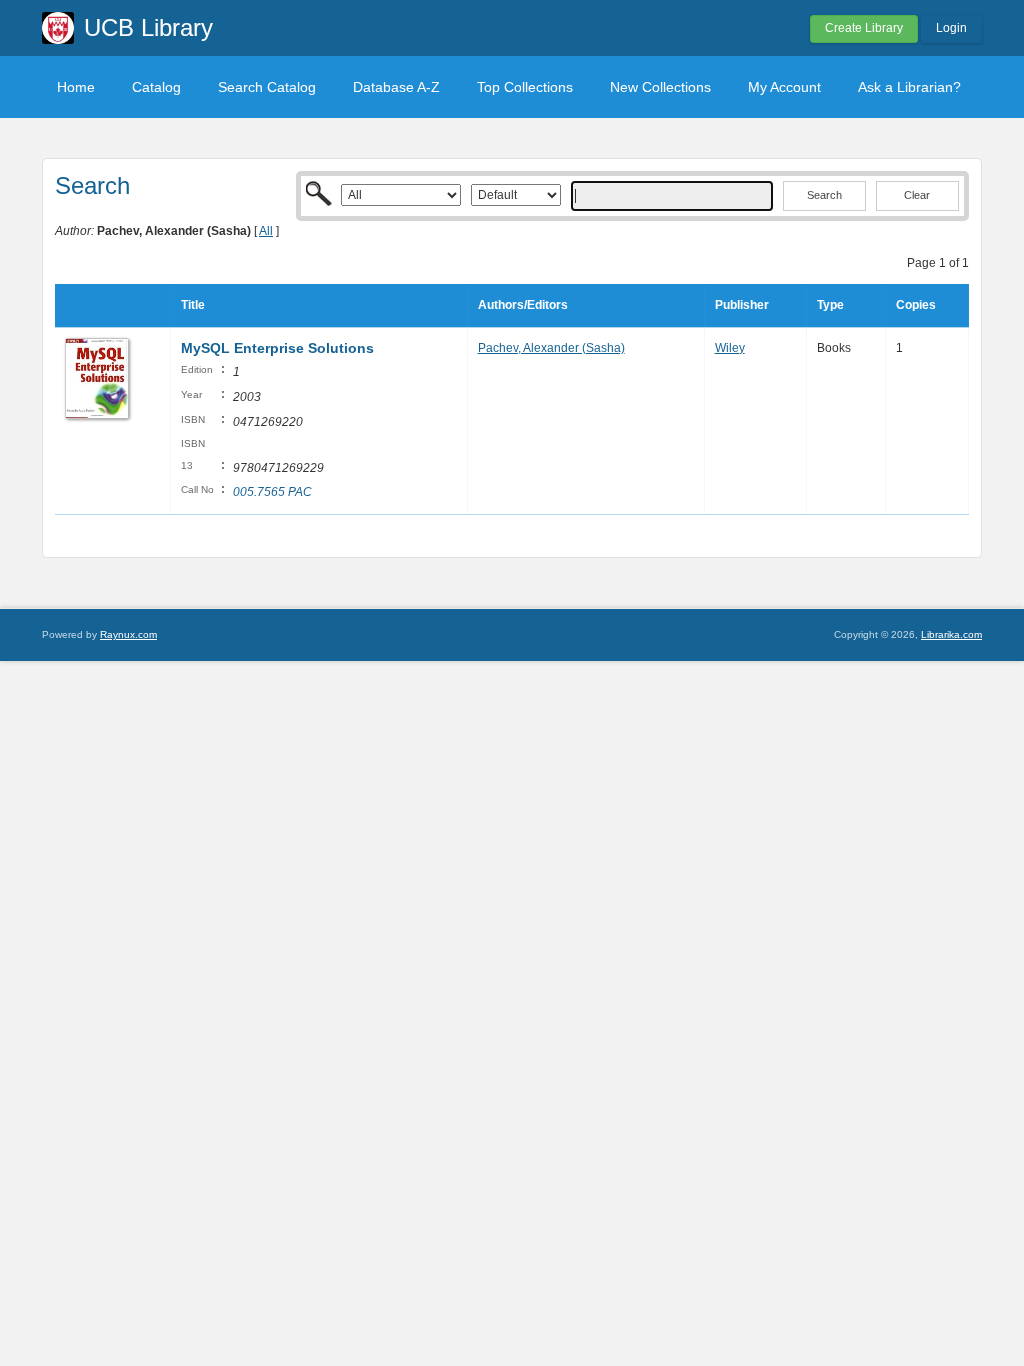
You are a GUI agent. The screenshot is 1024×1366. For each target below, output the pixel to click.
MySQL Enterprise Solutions (277, 348)
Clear (917, 195)
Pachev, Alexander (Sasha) (551, 348)
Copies (916, 305)
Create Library (864, 28)
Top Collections (525, 87)
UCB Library (148, 27)
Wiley (730, 348)
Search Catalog (267, 87)
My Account (784, 87)
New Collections (660, 87)
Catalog (156, 87)
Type (830, 305)
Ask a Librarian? (909, 87)
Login (951, 28)
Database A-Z (396, 87)
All (266, 231)
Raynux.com (128, 634)
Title (193, 305)
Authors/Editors (523, 305)
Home (76, 87)
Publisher (742, 305)
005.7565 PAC (272, 492)
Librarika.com (951, 634)
